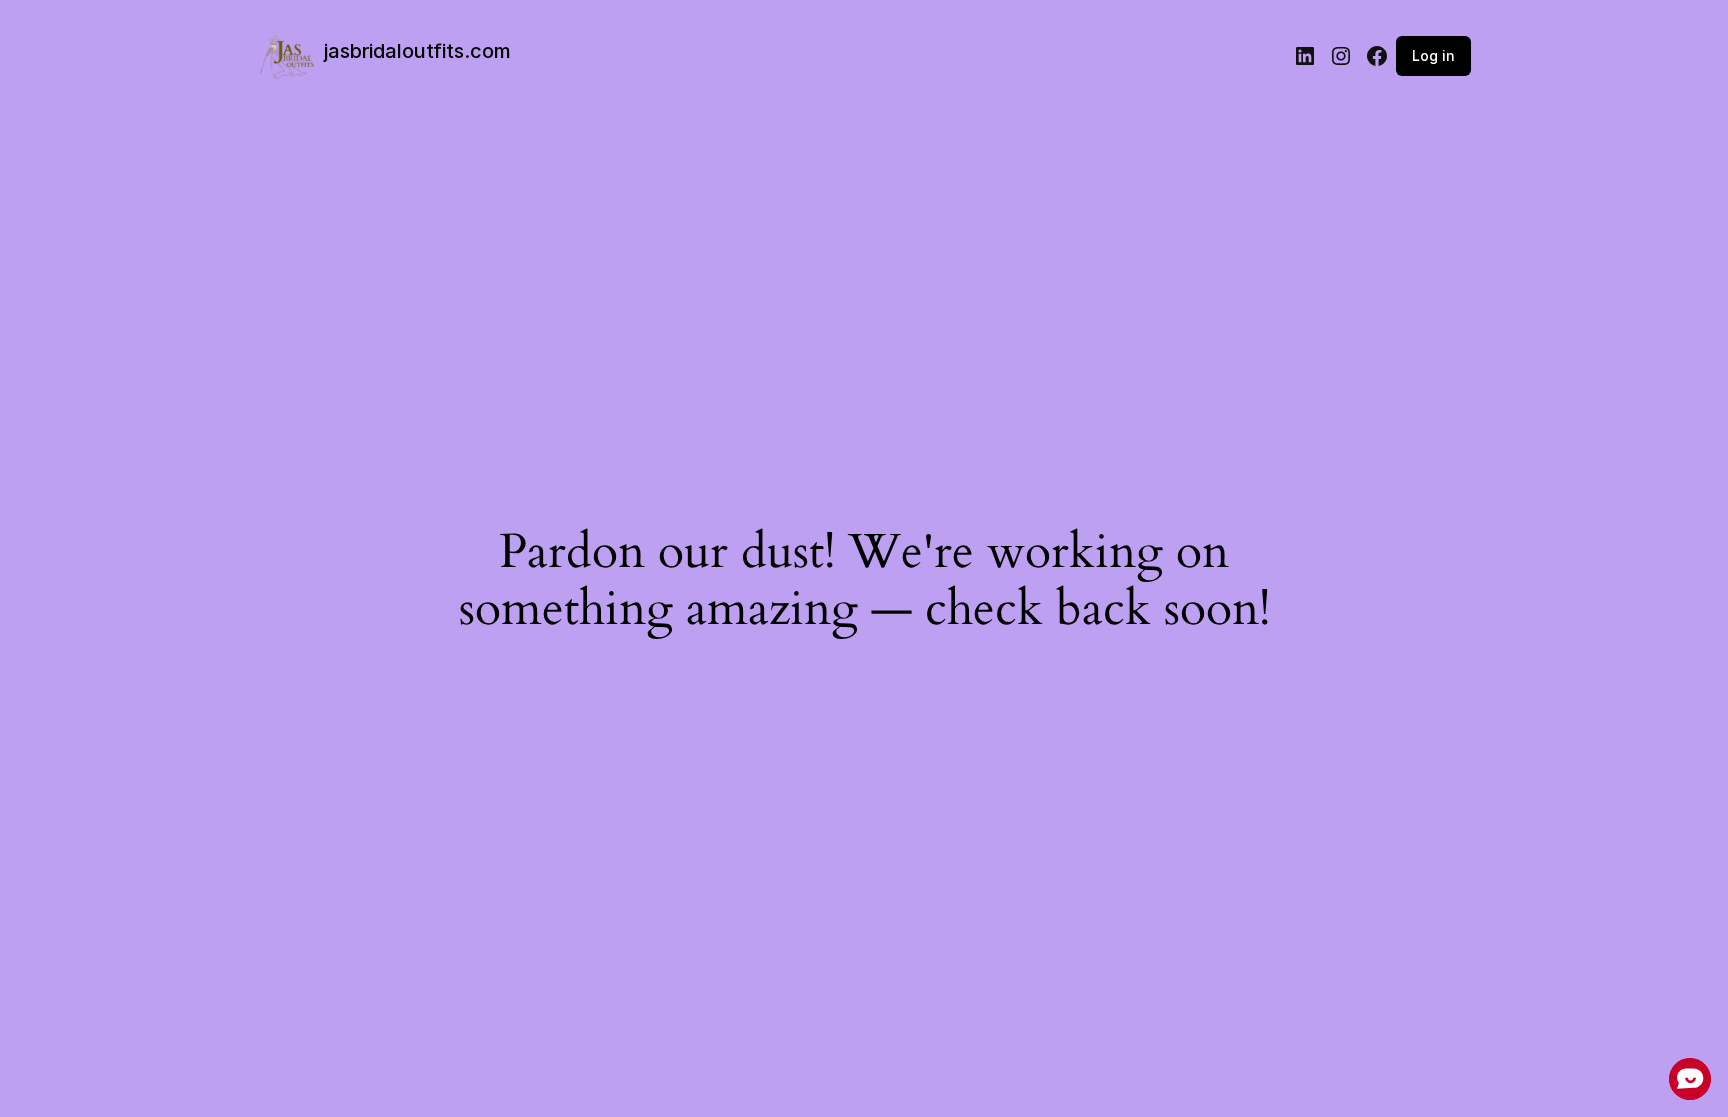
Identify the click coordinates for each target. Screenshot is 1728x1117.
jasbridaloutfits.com (417, 51)
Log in (1433, 55)
